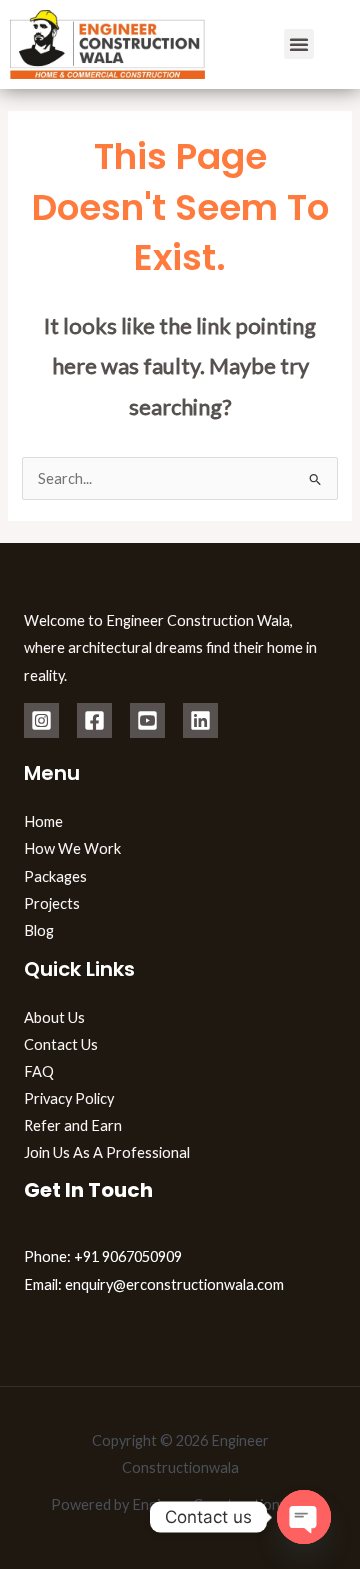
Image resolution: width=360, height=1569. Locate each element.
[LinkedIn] (200, 720)
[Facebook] (94, 720)
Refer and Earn (73, 1125)
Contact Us (61, 1044)
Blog (39, 930)
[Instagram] (41, 720)
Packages (55, 876)
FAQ (39, 1071)
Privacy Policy (69, 1098)
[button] (299, 44)
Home (43, 821)
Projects (52, 903)
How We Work (72, 848)
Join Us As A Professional (107, 1152)
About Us (54, 1017)
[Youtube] (147, 720)
